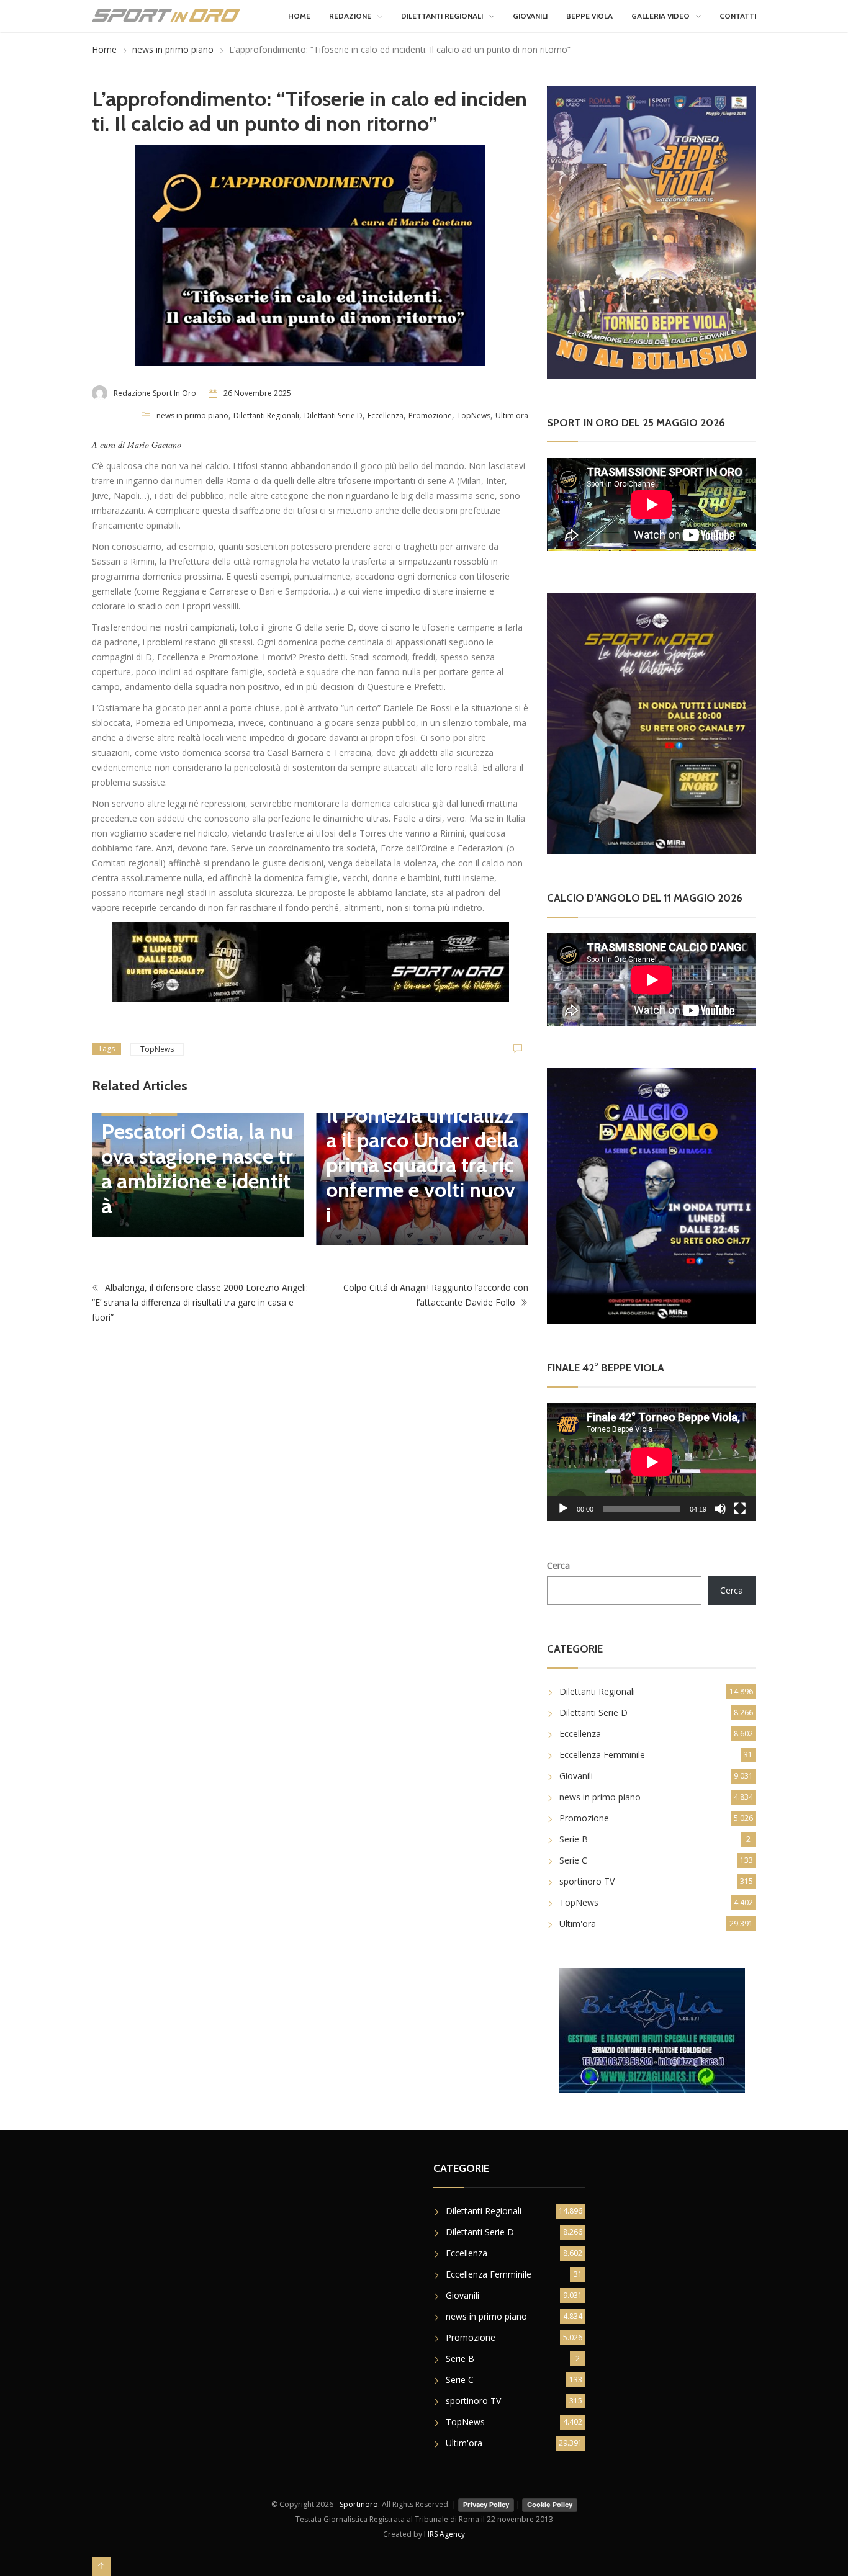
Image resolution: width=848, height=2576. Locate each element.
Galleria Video (661, 16)
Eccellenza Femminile (602, 1755)
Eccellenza (386, 415)
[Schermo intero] (740, 1509)
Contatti (738, 16)
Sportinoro (359, 2504)
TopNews (474, 415)
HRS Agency (444, 2534)
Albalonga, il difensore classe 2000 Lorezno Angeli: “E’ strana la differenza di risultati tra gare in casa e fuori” (200, 1302)
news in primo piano (173, 49)
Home (299, 16)
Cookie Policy (550, 2505)
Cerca (558, 1565)
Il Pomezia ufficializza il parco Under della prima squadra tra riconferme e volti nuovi (422, 1165)
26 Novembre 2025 (257, 393)
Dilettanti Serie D (333, 415)
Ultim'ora (512, 415)
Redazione (350, 16)
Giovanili (530, 16)
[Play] (563, 1509)
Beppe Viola (589, 16)
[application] (652, 1462)
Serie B (574, 1839)
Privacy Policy (486, 2505)
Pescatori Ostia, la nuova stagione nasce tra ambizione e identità (197, 1169)
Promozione (430, 415)
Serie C (573, 1860)
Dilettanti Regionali (442, 16)
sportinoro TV (587, 1881)
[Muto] (720, 1509)
